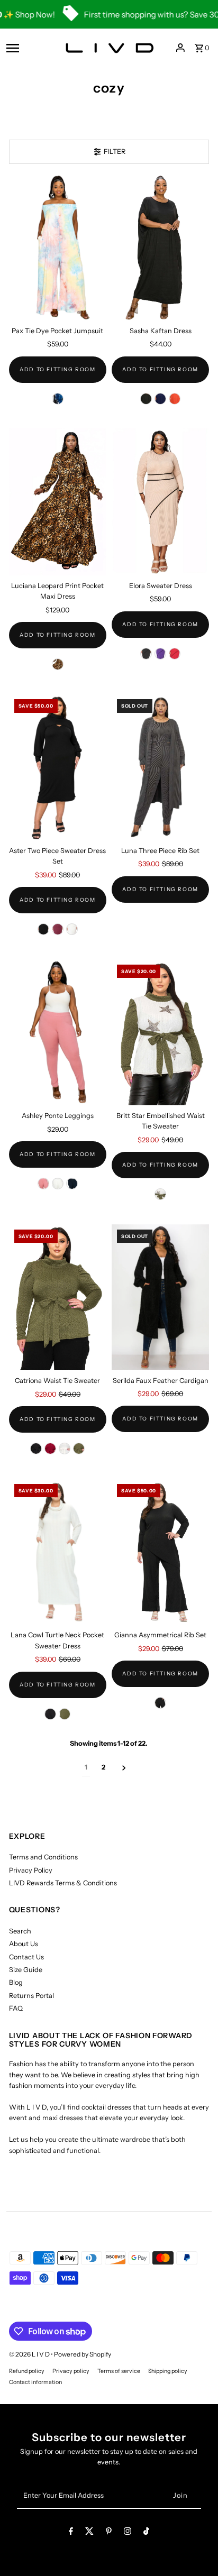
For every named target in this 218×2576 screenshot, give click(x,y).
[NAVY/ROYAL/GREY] (58, 399)
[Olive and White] (160, 1194)
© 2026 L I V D (30, 2354)
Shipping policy (168, 2371)
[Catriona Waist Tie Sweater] (58, 1298)
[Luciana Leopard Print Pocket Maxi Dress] (58, 502)
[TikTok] (146, 2533)
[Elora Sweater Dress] (160, 502)
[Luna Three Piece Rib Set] (160, 767)
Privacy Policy (31, 1870)
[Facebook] (71, 2533)
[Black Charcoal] (146, 654)
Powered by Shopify (83, 2354)
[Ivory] (72, 929)
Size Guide (26, 1970)
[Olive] (79, 1449)
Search (20, 1931)
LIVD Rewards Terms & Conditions (63, 1883)
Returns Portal (31, 1996)
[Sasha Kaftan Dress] (160, 248)
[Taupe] (58, 664)
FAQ (16, 2008)
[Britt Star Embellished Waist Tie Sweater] (160, 1032)
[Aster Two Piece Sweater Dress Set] (58, 767)
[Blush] (43, 1184)
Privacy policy (71, 2371)
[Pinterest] (109, 2533)
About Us (24, 1944)
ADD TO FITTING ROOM (57, 369)
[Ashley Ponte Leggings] (58, 1033)
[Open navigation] (28, 48)
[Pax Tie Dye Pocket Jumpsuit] (58, 248)
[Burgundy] (58, 929)
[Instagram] (128, 2533)
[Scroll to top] (196, 2548)
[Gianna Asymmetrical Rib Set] (160, 1552)
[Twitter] (89, 2533)
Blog (16, 1982)
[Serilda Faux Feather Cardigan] (160, 1297)
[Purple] (160, 654)
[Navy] (160, 399)
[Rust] (175, 399)
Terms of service (119, 2371)
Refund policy (27, 2371)
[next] (124, 1768)
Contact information (35, 2382)
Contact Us (26, 1957)
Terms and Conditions (43, 1857)
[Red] (175, 654)
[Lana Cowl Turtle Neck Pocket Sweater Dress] (58, 1552)
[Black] (146, 399)
